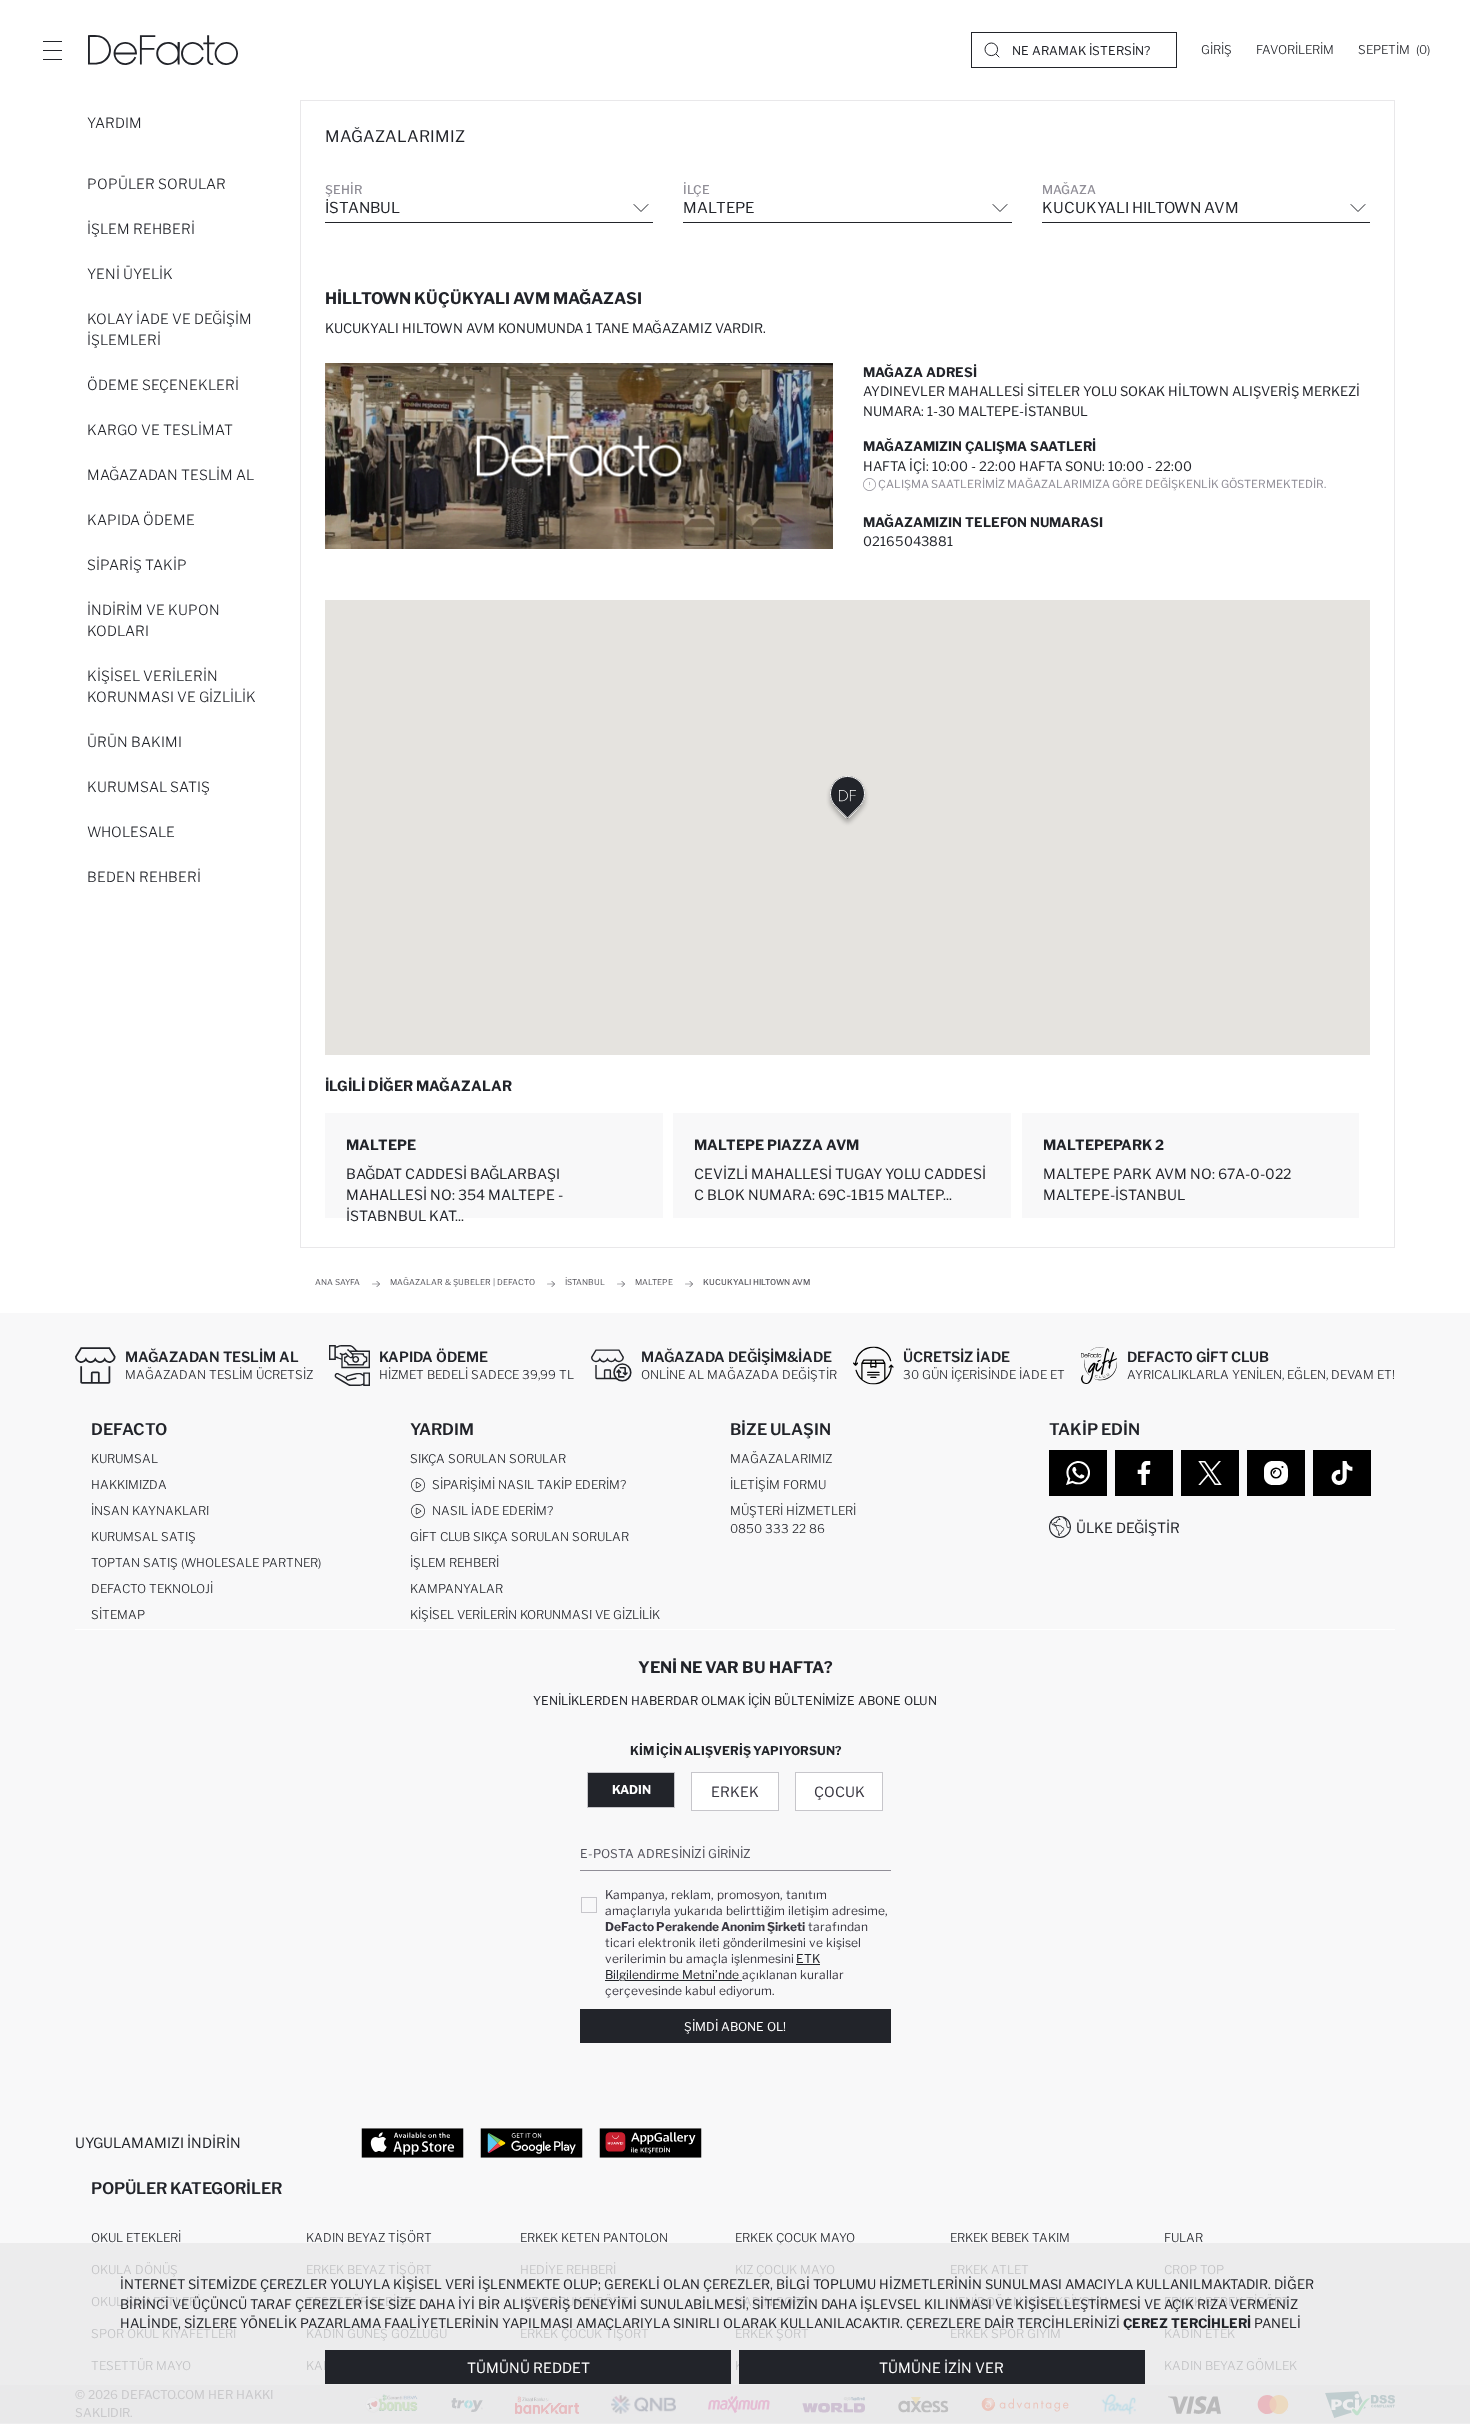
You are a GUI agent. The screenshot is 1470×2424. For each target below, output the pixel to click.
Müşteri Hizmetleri (793, 1510)
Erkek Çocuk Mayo (795, 2237)
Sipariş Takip (137, 564)
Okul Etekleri (136, 2237)
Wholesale (131, 831)
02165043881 (908, 541)
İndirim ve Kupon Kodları (153, 620)
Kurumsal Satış (148, 786)
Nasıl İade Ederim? (489, 1510)
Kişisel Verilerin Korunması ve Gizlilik (171, 686)
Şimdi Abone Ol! (735, 2026)
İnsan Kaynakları (150, 1510)
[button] (847, 801)
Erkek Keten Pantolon (594, 2237)
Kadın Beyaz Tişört (369, 2237)
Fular (1183, 2237)
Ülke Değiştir (1128, 1527)
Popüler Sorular (156, 183)
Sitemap (118, 1614)
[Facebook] (1144, 1473)
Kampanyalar (456, 1588)
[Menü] (52, 50)
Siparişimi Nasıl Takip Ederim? (526, 1484)
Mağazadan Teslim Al (170, 474)
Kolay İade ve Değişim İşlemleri (169, 329)
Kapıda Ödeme (141, 519)
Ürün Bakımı (134, 741)
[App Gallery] (650, 2142)
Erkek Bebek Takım (1010, 2237)
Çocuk (839, 1791)
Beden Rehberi (144, 876)
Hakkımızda (129, 1484)
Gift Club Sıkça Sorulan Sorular (519, 1536)
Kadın (631, 1789)
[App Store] (412, 2142)
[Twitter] (1210, 1473)
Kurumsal (124, 1458)
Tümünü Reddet (528, 2367)
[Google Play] (531, 2142)
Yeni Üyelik (130, 273)
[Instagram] (1276, 1473)
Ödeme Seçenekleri (163, 384)
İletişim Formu (778, 1484)
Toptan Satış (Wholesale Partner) (206, 1562)
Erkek (735, 1791)
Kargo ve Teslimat (160, 429)
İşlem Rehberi (141, 228)
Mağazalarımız (781, 1458)
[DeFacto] (163, 50)
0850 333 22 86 (777, 1528)
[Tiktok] (1342, 1473)
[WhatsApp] (1078, 1473)
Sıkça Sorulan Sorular (488, 1458)
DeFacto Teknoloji (152, 1588)
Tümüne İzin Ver (941, 2367)
